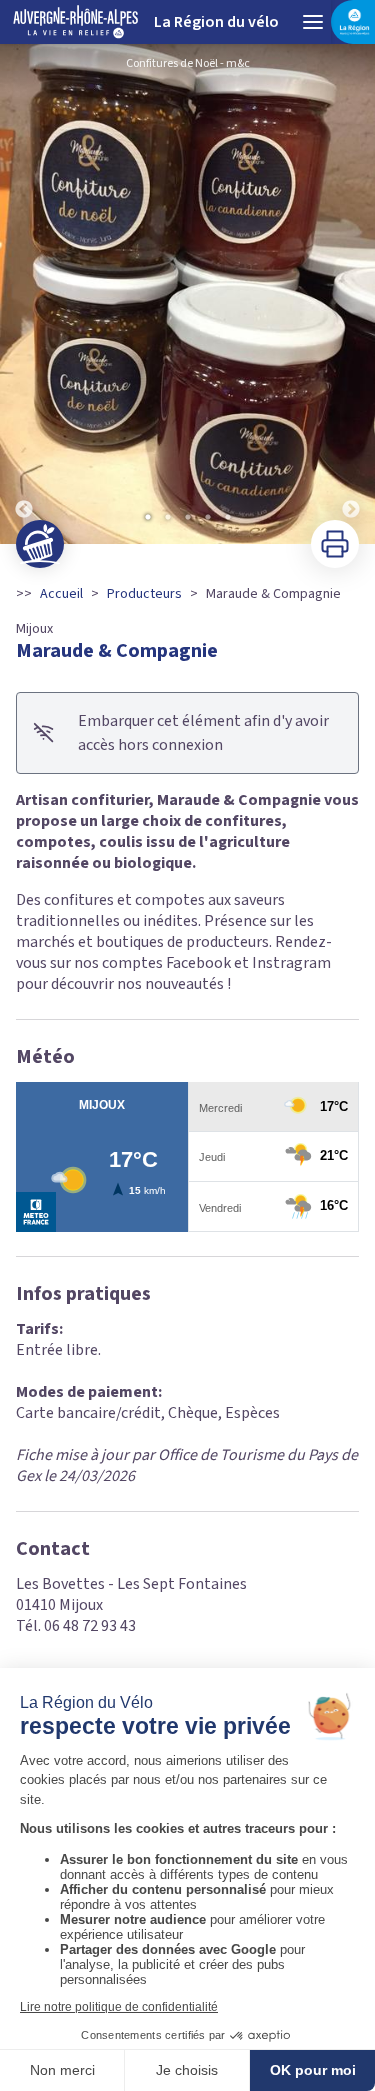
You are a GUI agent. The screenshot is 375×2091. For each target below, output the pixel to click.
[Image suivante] (351, 294)
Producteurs (144, 594)
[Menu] (313, 22)
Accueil (61, 594)
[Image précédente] (24, 294)
